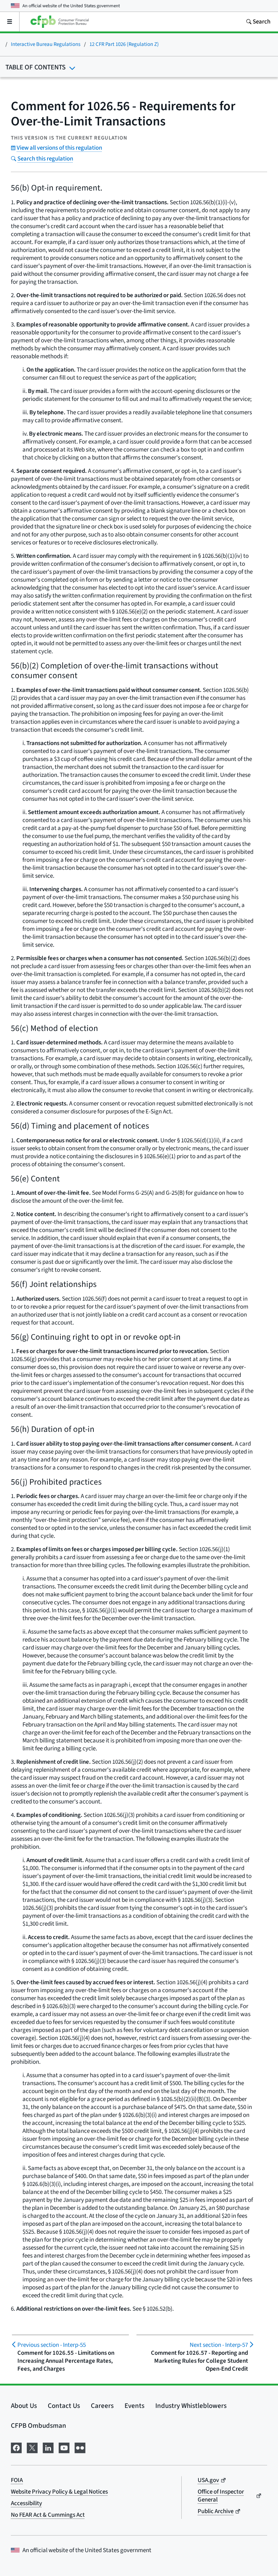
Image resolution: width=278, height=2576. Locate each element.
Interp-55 (52, 2345)
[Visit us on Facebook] (16, 2447)
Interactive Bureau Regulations (46, 44)
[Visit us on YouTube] (64, 2447)
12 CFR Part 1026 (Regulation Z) (124, 44)
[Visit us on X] (32, 2447)
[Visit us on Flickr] (80, 2447)
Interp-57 (219, 2345)
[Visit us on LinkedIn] (48, 2447)
